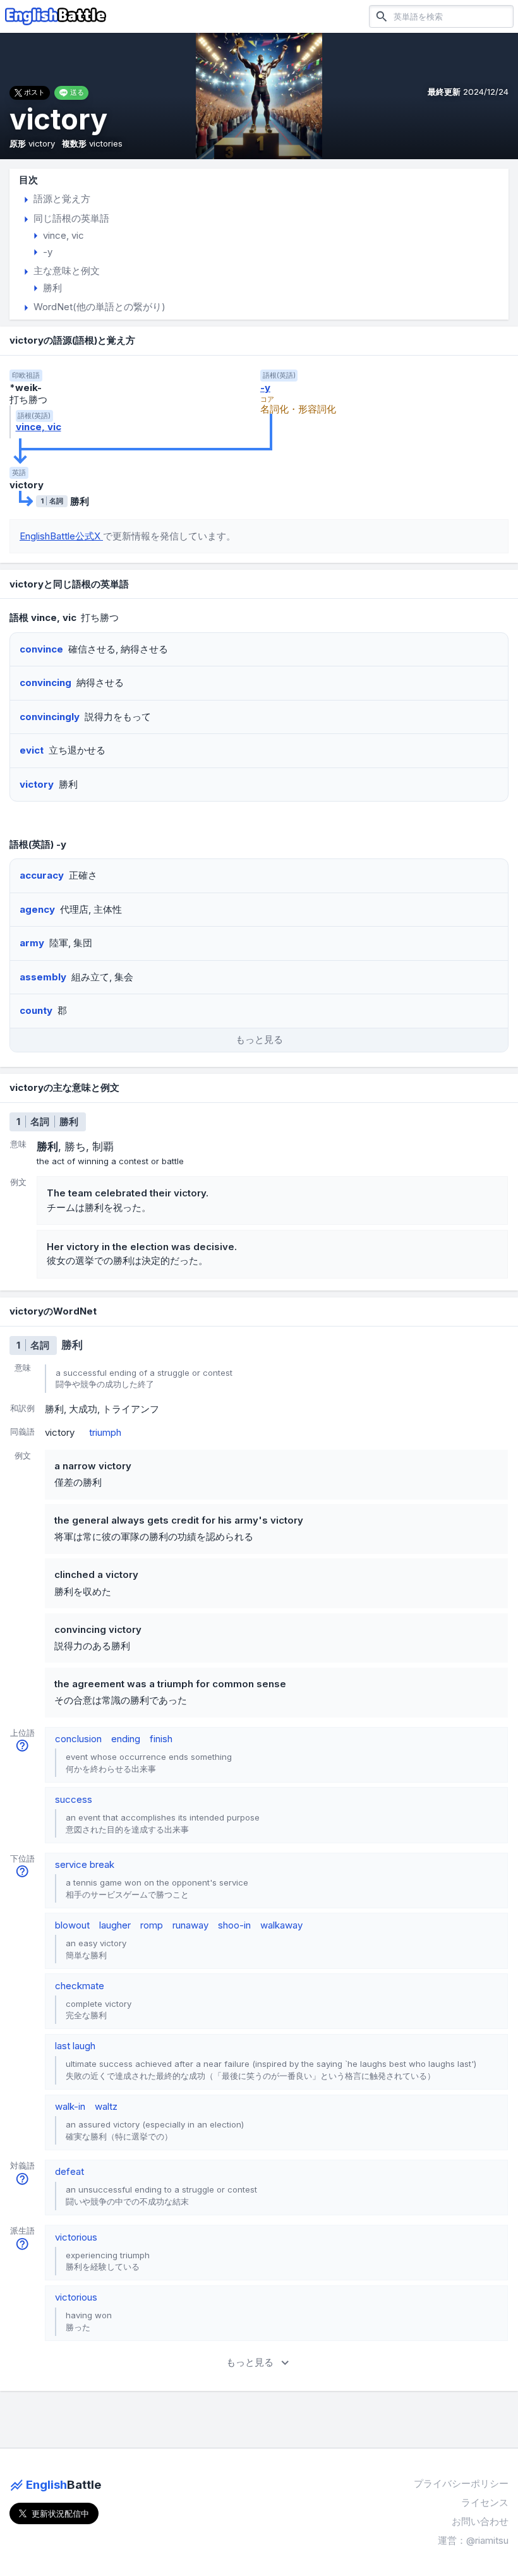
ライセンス (485, 2502)
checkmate (80, 1986)
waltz (106, 2106)
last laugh (75, 2046)
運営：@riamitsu (473, 2540)
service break (85, 1864)
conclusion (78, 1739)
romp (152, 1925)
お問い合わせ (480, 2521)
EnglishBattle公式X (61, 536)
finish (161, 1739)
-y (265, 388)
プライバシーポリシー (461, 2483)
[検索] (382, 16)
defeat (69, 2171)
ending (126, 1739)
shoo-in (234, 1925)
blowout (72, 1925)
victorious (76, 2237)
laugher (115, 1925)
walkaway (281, 1925)
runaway (190, 1925)
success (74, 1799)
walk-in (70, 2106)
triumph (105, 1432)
